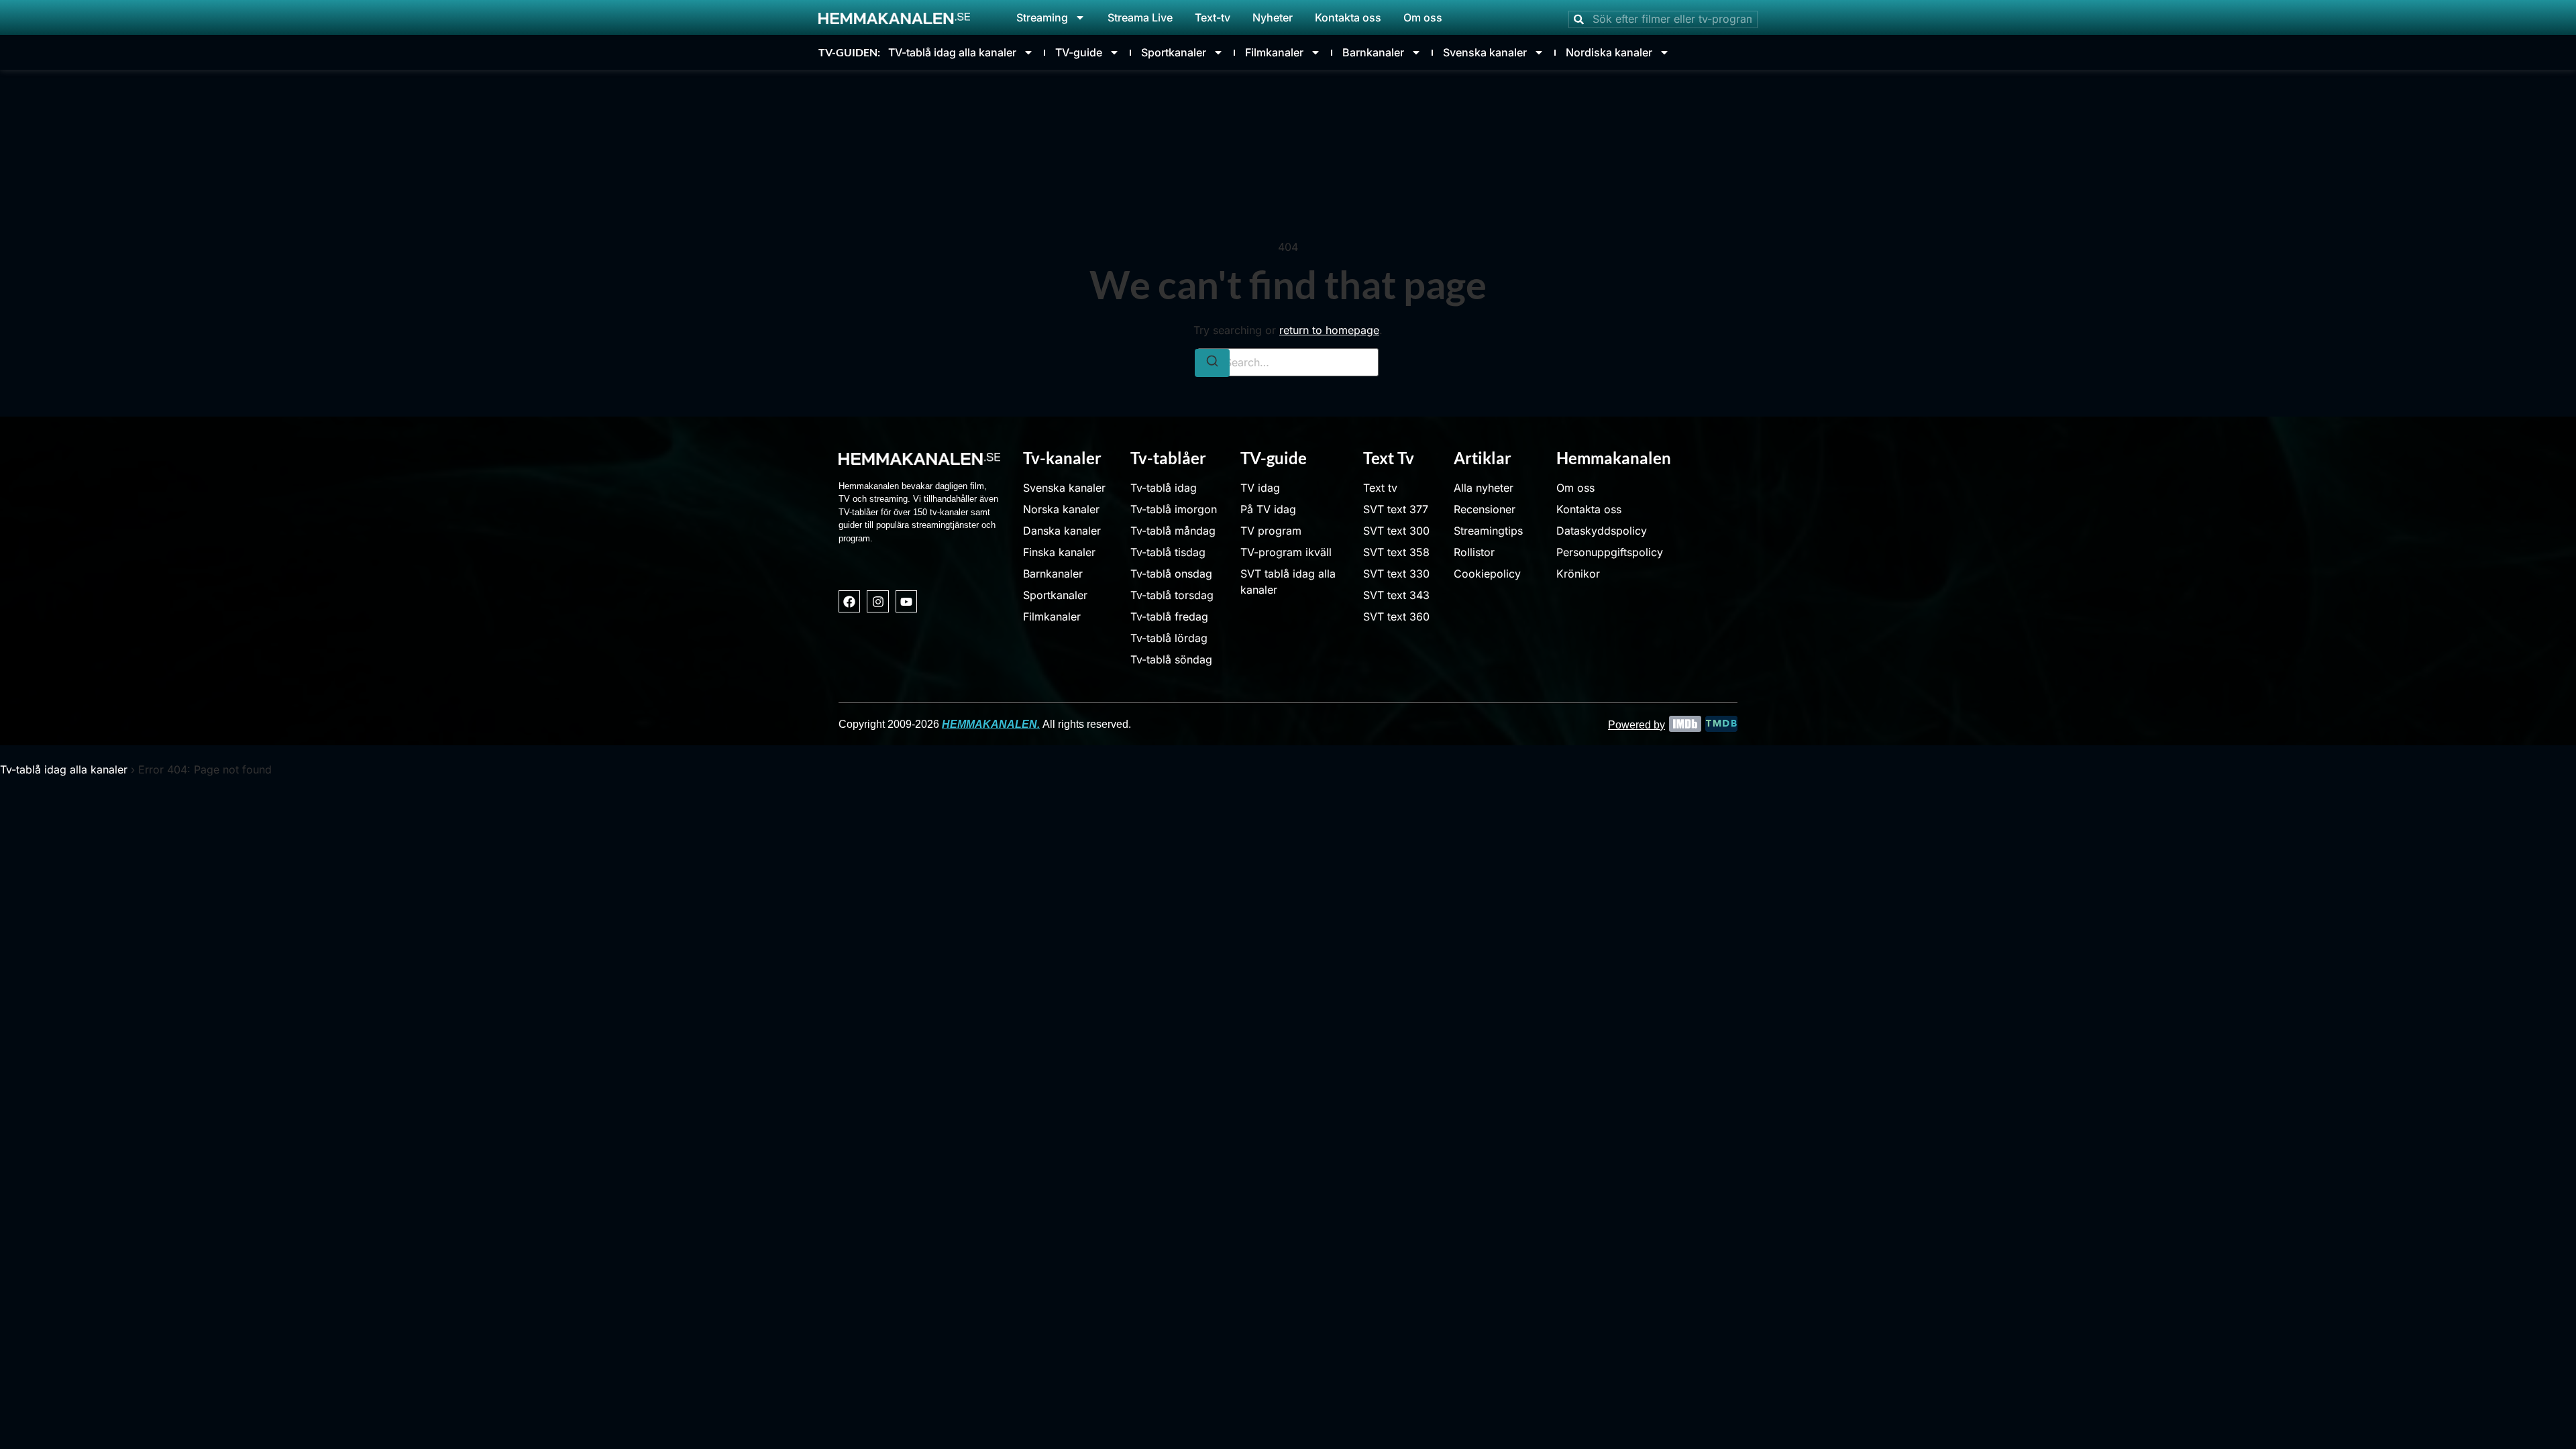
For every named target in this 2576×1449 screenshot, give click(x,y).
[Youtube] (906, 601)
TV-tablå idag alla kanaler (952, 52)
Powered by (1636, 725)
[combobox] (1663, 19)
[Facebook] (849, 601)
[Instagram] (877, 601)
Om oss (1423, 17)
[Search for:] (1288, 362)
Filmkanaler (1274, 52)
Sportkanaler (1174, 52)
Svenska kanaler (1485, 52)
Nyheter (1273, 17)
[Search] (1212, 363)
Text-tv (1213, 17)
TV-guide (1079, 52)
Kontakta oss (1348, 17)
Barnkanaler (1373, 52)
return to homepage (1329, 330)
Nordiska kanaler (1609, 52)
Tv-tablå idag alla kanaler (64, 769)
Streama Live (1140, 17)
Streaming (1042, 17)
